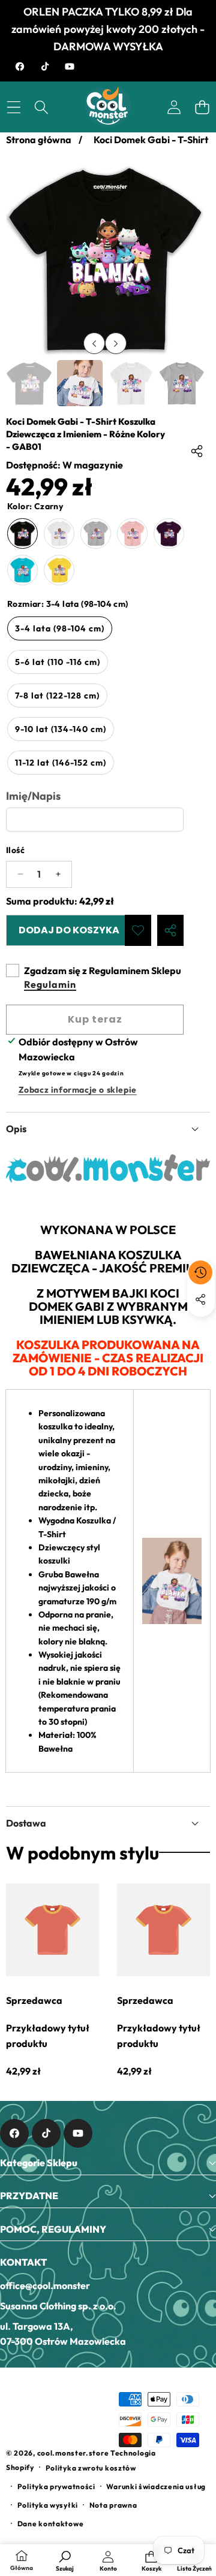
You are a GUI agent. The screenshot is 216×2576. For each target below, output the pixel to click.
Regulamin (50, 984)
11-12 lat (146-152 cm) (61, 763)
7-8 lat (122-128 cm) (57, 696)
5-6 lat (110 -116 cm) (58, 662)
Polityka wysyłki (48, 2505)
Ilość (15, 850)
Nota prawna (113, 2505)
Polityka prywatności (56, 2486)
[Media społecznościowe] (200, 1299)
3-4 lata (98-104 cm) (60, 628)
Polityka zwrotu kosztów (91, 2468)
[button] (202, 107)
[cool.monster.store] (108, 107)
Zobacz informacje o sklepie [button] (78, 1090)
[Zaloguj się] (174, 107)
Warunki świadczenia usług (156, 2486)
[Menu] (13, 107)
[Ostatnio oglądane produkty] (200, 1272)
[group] (29, 383)
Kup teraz (95, 1019)
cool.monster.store (73, 2453)
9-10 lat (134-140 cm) (61, 729)
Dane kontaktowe (51, 2524)
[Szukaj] (42, 107)
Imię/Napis (33, 796)
